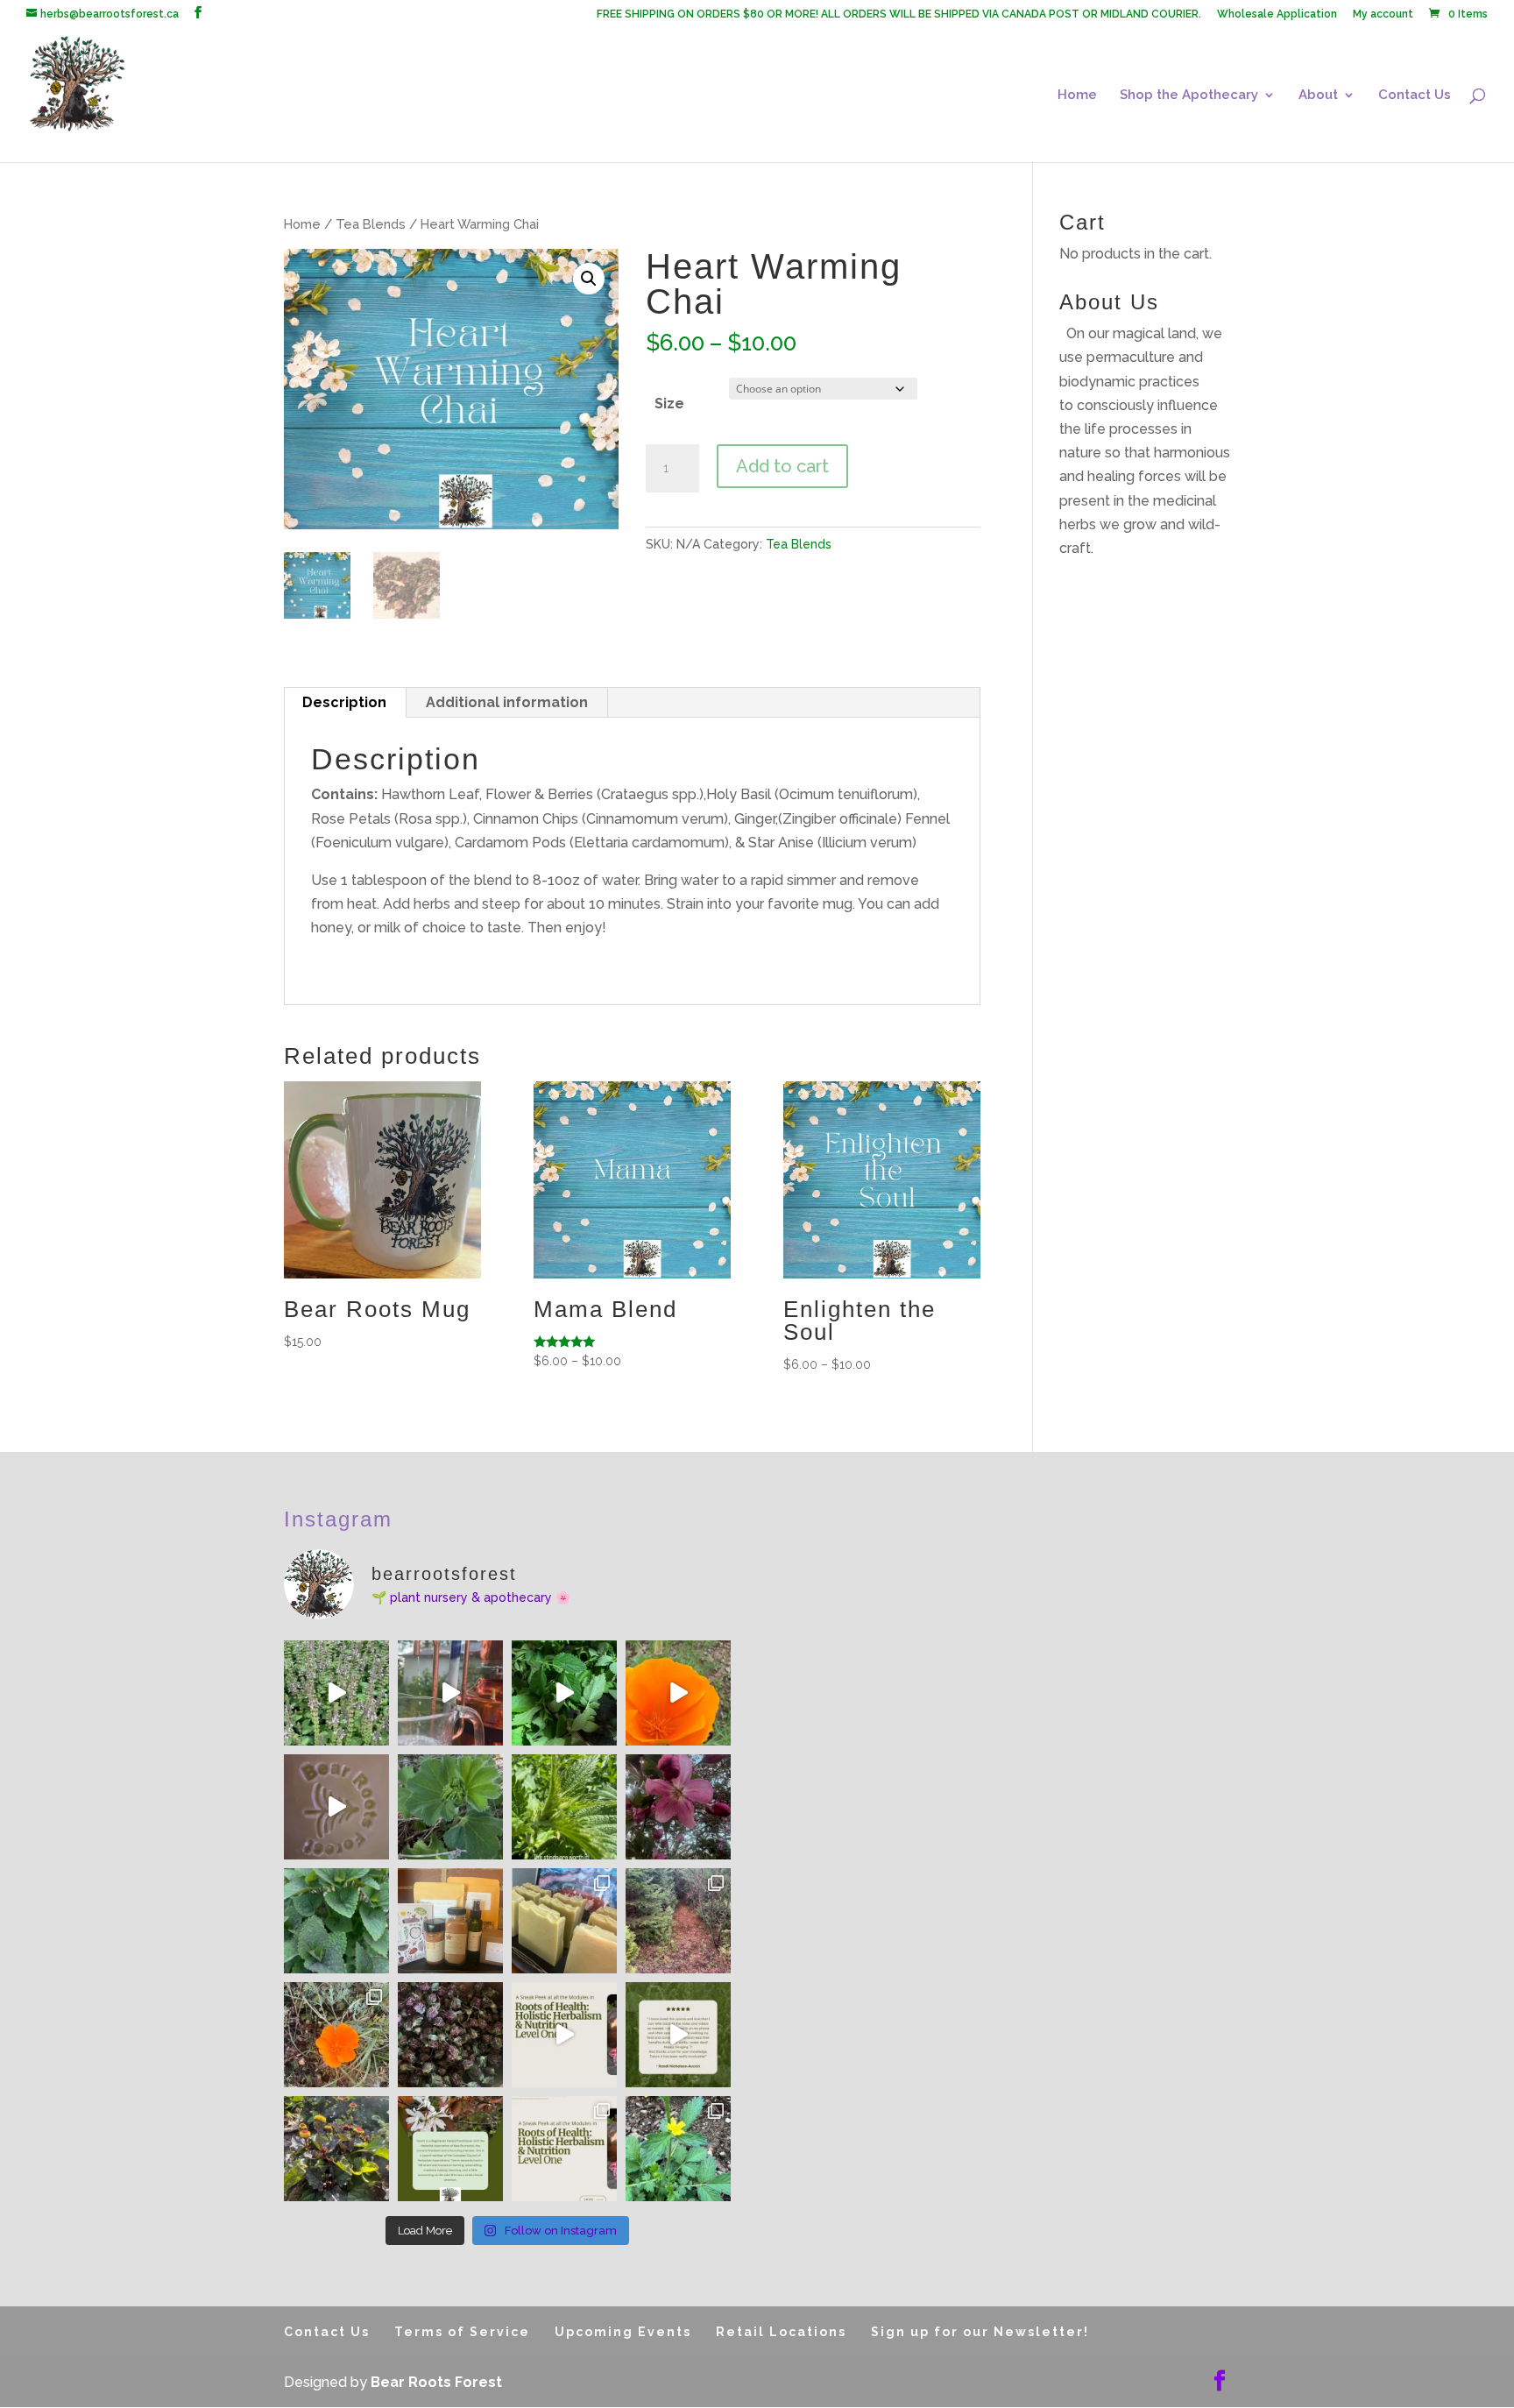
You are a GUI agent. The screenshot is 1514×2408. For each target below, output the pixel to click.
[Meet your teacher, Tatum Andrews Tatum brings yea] (450, 2149)
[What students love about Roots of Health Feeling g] (678, 2035)
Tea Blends (371, 224)
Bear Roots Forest (436, 2382)
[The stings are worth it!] (564, 1807)
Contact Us (1415, 96)
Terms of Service (462, 2332)
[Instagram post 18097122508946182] (336, 1807)
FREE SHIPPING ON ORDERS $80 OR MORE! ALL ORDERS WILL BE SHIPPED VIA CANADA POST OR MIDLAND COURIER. (899, 14)
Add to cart (782, 466)
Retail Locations (781, 2332)
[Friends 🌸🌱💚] (678, 1693)
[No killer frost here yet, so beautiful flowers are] (336, 2035)
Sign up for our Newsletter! (980, 2332)
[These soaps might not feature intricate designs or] (564, 1921)
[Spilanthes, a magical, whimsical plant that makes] (336, 2149)
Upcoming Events (623, 2332)
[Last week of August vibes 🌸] (678, 2149)
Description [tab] (344, 702)
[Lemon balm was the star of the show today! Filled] (564, 1693)
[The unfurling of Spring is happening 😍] (450, 1807)
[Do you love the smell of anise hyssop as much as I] (336, 1921)
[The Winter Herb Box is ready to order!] (450, 1921)
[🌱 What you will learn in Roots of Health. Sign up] (564, 2149)
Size (669, 404)
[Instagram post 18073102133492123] (336, 1693)
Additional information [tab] (507, 702)
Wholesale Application (1277, 14)
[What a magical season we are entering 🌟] (678, 1807)
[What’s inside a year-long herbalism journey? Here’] (564, 2035)
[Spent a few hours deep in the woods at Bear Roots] (678, 1921)
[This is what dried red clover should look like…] (450, 2035)
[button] (589, 279)
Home (1077, 96)
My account (1383, 14)
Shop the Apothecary (1189, 96)
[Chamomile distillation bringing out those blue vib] (450, 1693)
